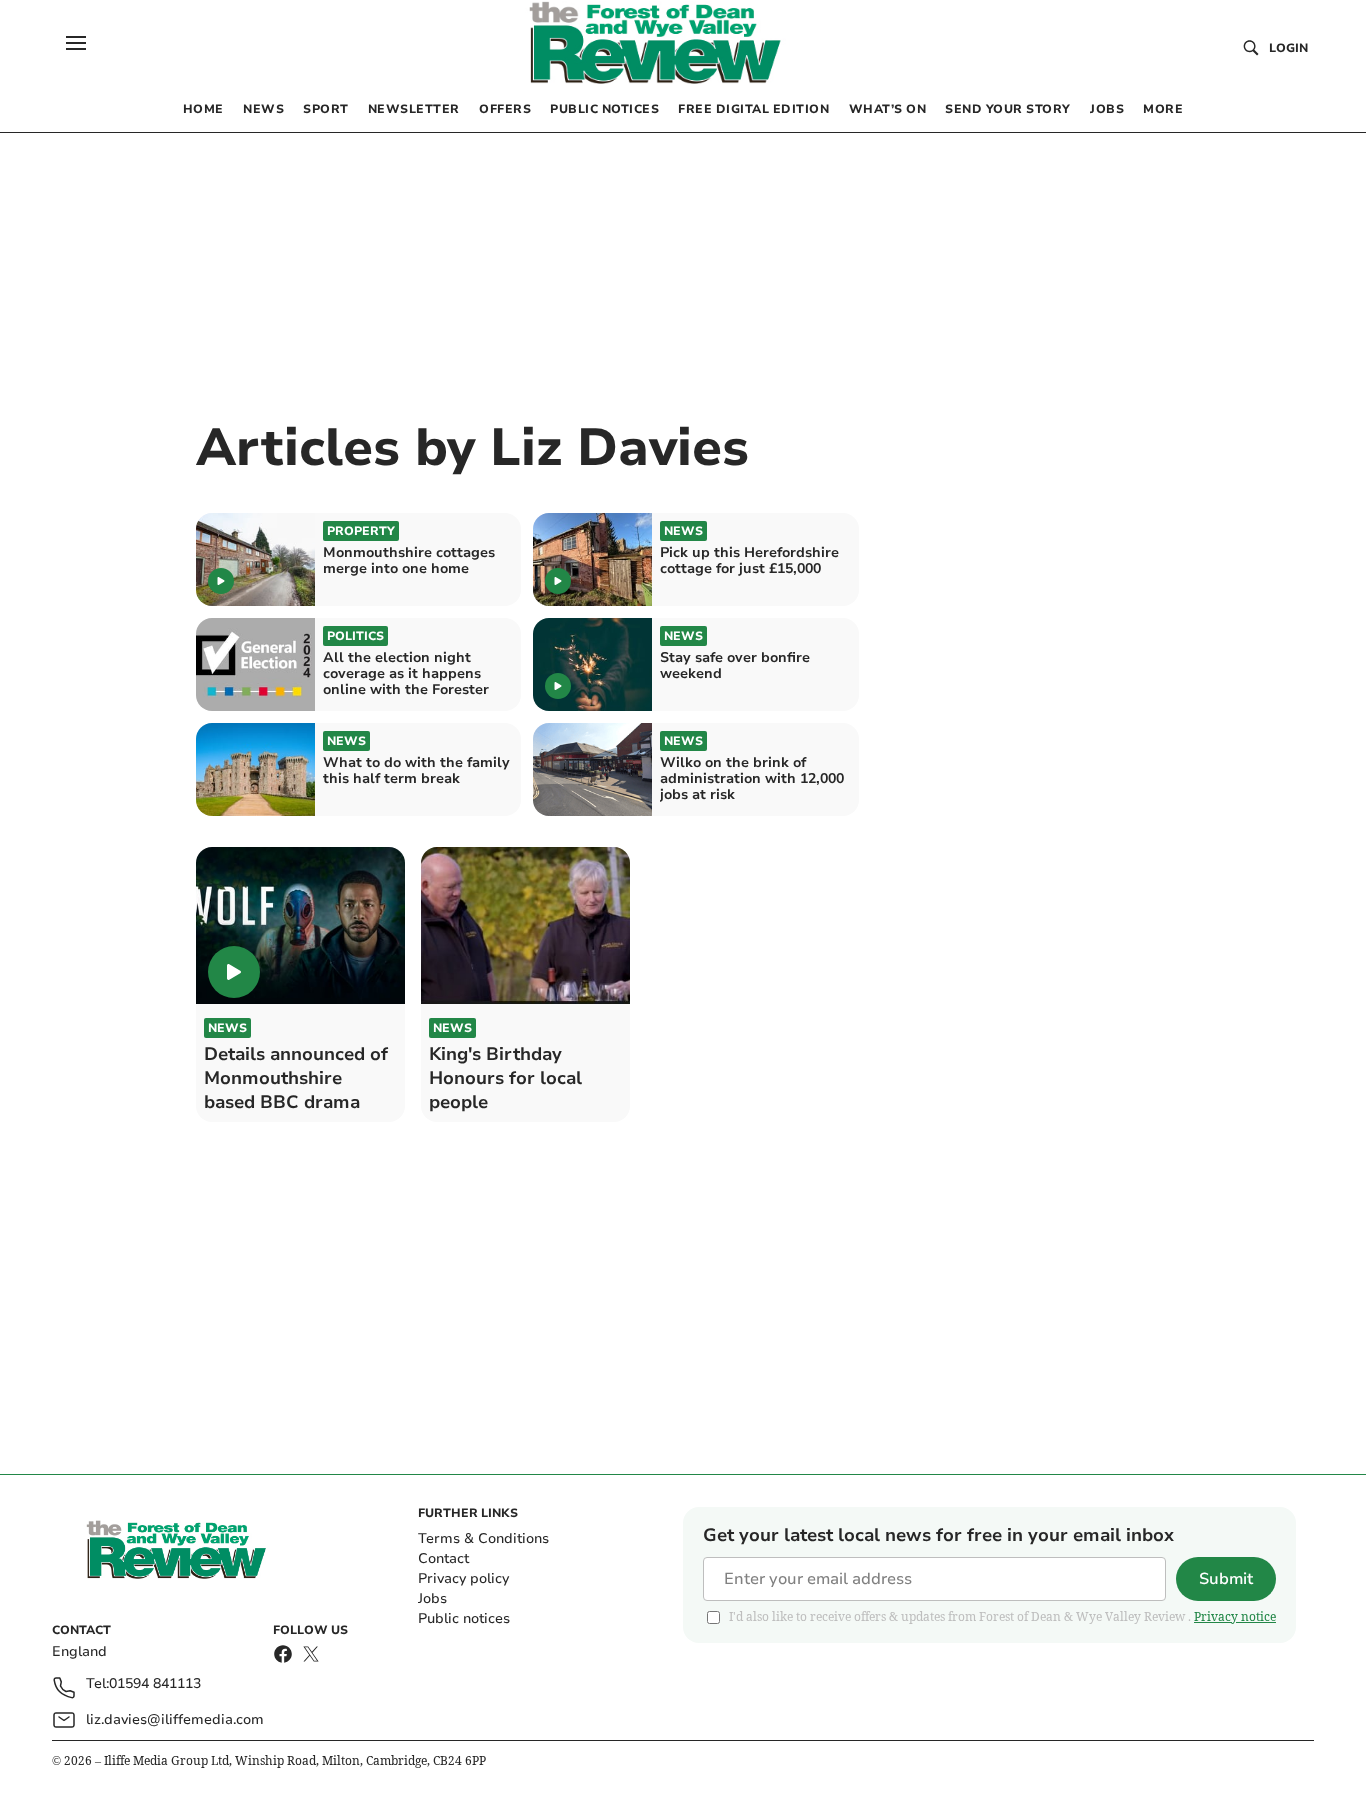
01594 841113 (155, 1684)
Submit (1226, 1579)
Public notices (464, 1618)
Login (1288, 48)
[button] (76, 43)
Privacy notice (1235, 1616)
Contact (443, 1558)
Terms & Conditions (483, 1538)
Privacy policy (463, 1578)
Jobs (432, 1598)
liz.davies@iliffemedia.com (175, 1719)
